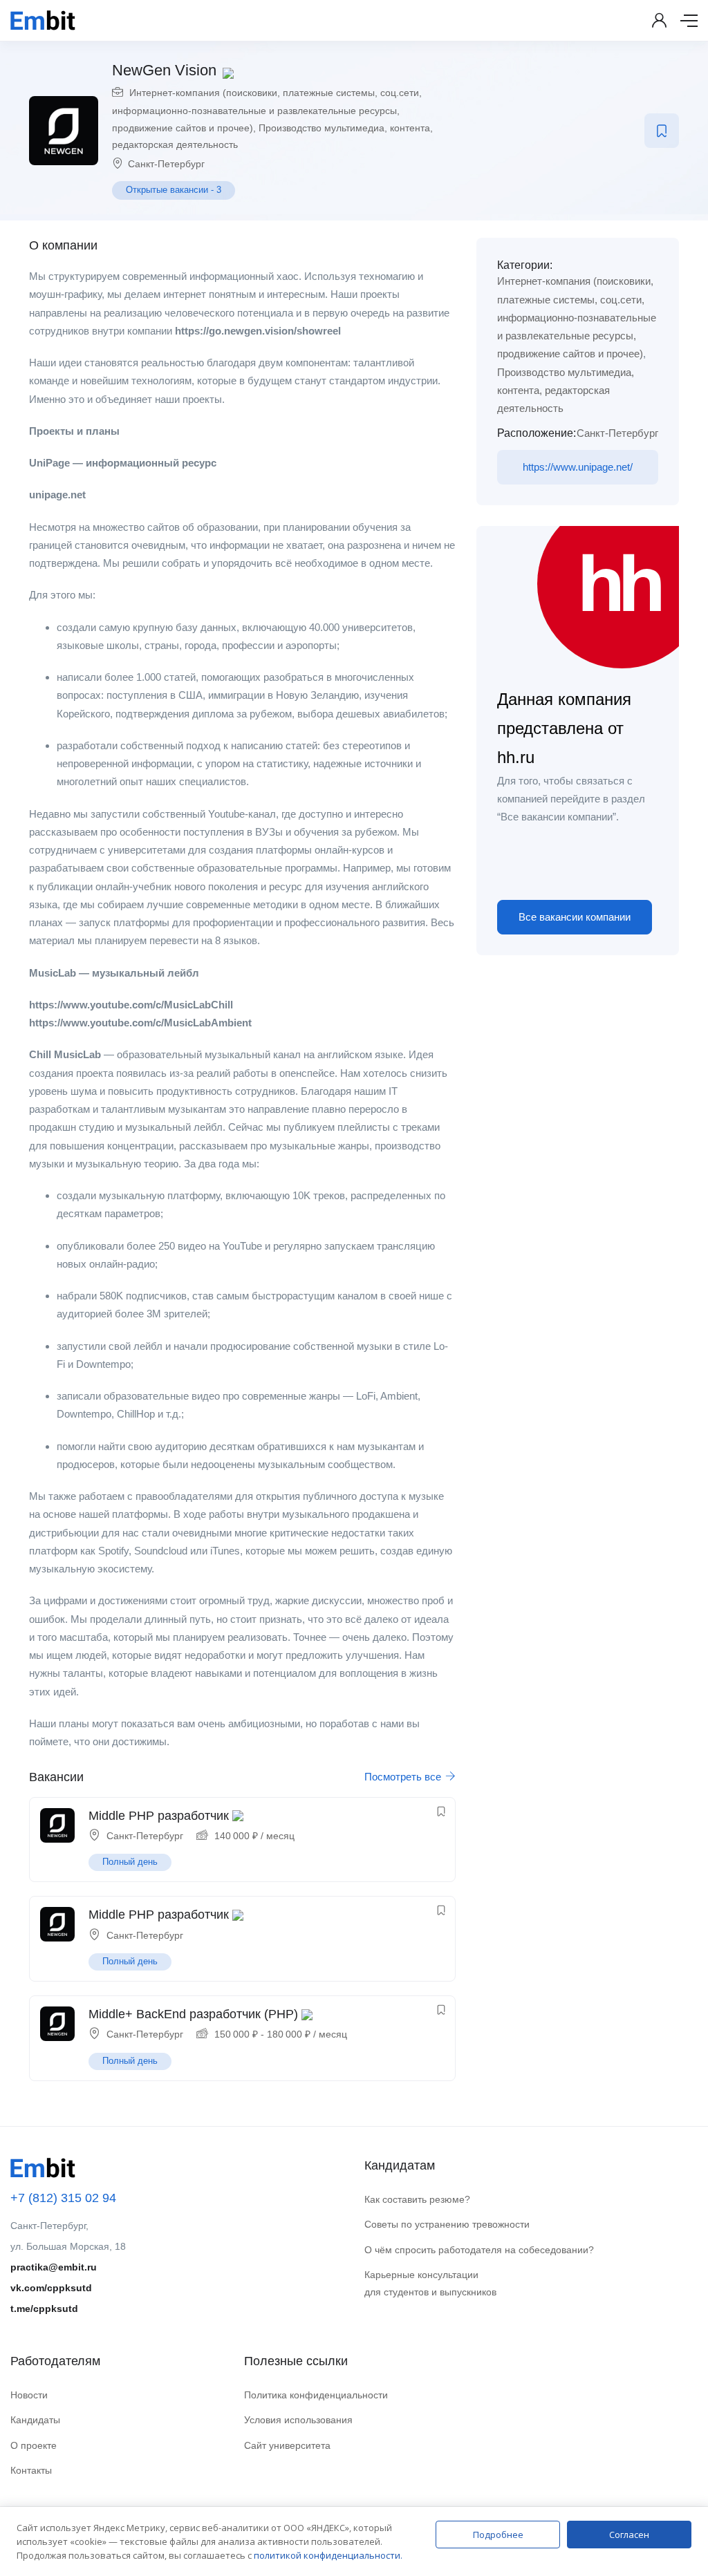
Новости (29, 2395)
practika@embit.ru (54, 2267)
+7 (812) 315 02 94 (63, 2198)
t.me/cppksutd (44, 2309)
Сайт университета (287, 2445)
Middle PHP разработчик (159, 1816)
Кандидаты (35, 2420)
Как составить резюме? (417, 2199)
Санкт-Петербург (166, 164)
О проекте (34, 2445)
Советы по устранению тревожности (447, 2224)
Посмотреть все (404, 1777)
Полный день (130, 1862)
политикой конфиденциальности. (328, 2555)
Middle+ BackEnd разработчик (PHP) (193, 2014)
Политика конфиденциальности (316, 2395)
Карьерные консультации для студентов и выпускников (430, 2283)
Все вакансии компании (575, 917)
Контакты (31, 2470)
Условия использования (298, 2420)
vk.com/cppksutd (51, 2288)
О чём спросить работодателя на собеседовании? (479, 2250)
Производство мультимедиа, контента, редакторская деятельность (566, 391)
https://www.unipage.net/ (578, 467)
